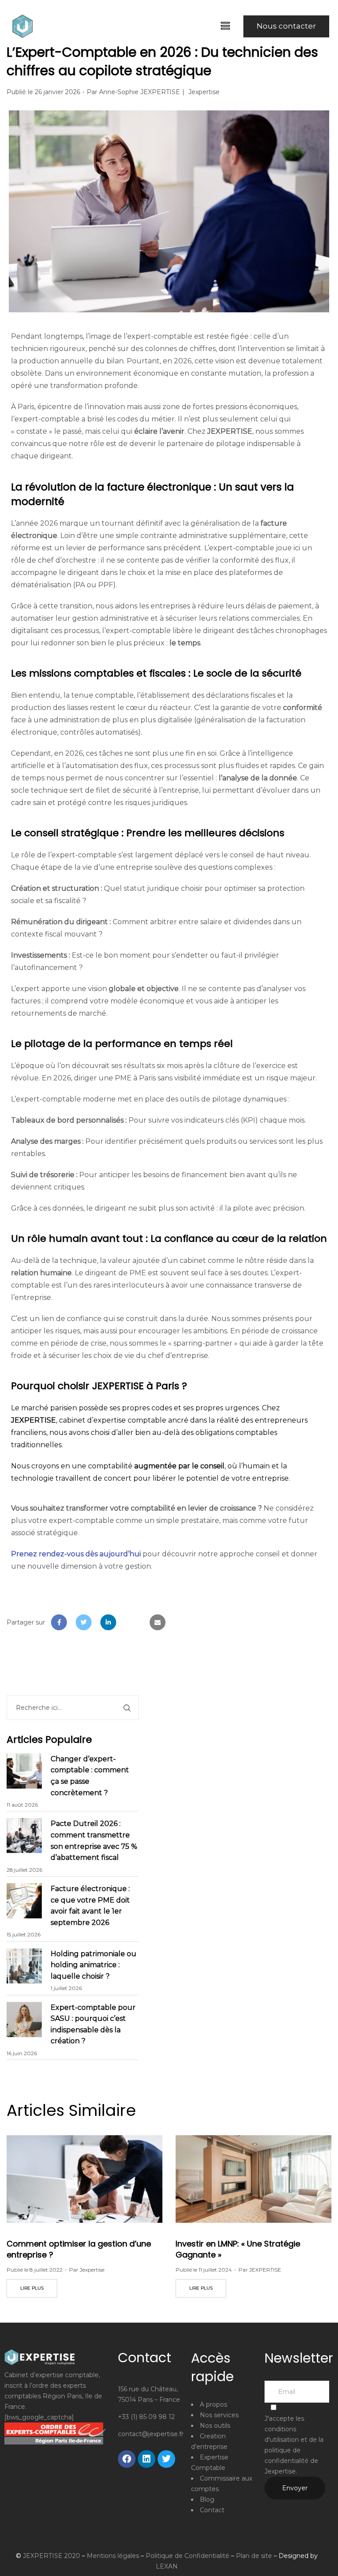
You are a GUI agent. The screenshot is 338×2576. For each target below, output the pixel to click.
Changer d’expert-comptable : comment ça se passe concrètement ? (90, 1776)
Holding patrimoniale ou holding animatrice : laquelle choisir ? (94, 1965)
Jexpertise (204, 92)
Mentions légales (113, 2556)
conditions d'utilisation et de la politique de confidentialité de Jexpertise (294, 2450)
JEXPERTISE (265, 2270)
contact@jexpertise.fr (151, 2434)
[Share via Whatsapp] (133, 1622)
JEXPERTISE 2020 (51, 2556)
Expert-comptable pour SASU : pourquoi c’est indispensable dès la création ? (93, 2024)
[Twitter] (166, 2459)
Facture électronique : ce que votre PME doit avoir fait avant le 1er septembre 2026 (90, 1906)
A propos (213, 2404)
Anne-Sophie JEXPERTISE (140, 92)
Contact (212, 2510)
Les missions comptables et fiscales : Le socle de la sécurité (156, 673)
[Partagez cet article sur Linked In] (108, 1622)
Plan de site (254, 2556)
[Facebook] (127, 2459)
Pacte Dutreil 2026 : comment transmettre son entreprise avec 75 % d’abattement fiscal (94, 1841)
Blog (207, 2499)
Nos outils (215, 2426)
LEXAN (167, 2566)
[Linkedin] (147, 2459)
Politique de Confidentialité (187, 2556)
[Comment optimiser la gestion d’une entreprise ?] (84, 2179)
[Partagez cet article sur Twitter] (84, 1622)
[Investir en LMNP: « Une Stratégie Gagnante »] (253, 2179)
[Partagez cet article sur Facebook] (59, 1622)
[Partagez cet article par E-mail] (158, 1622)
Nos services (219, 2415)
